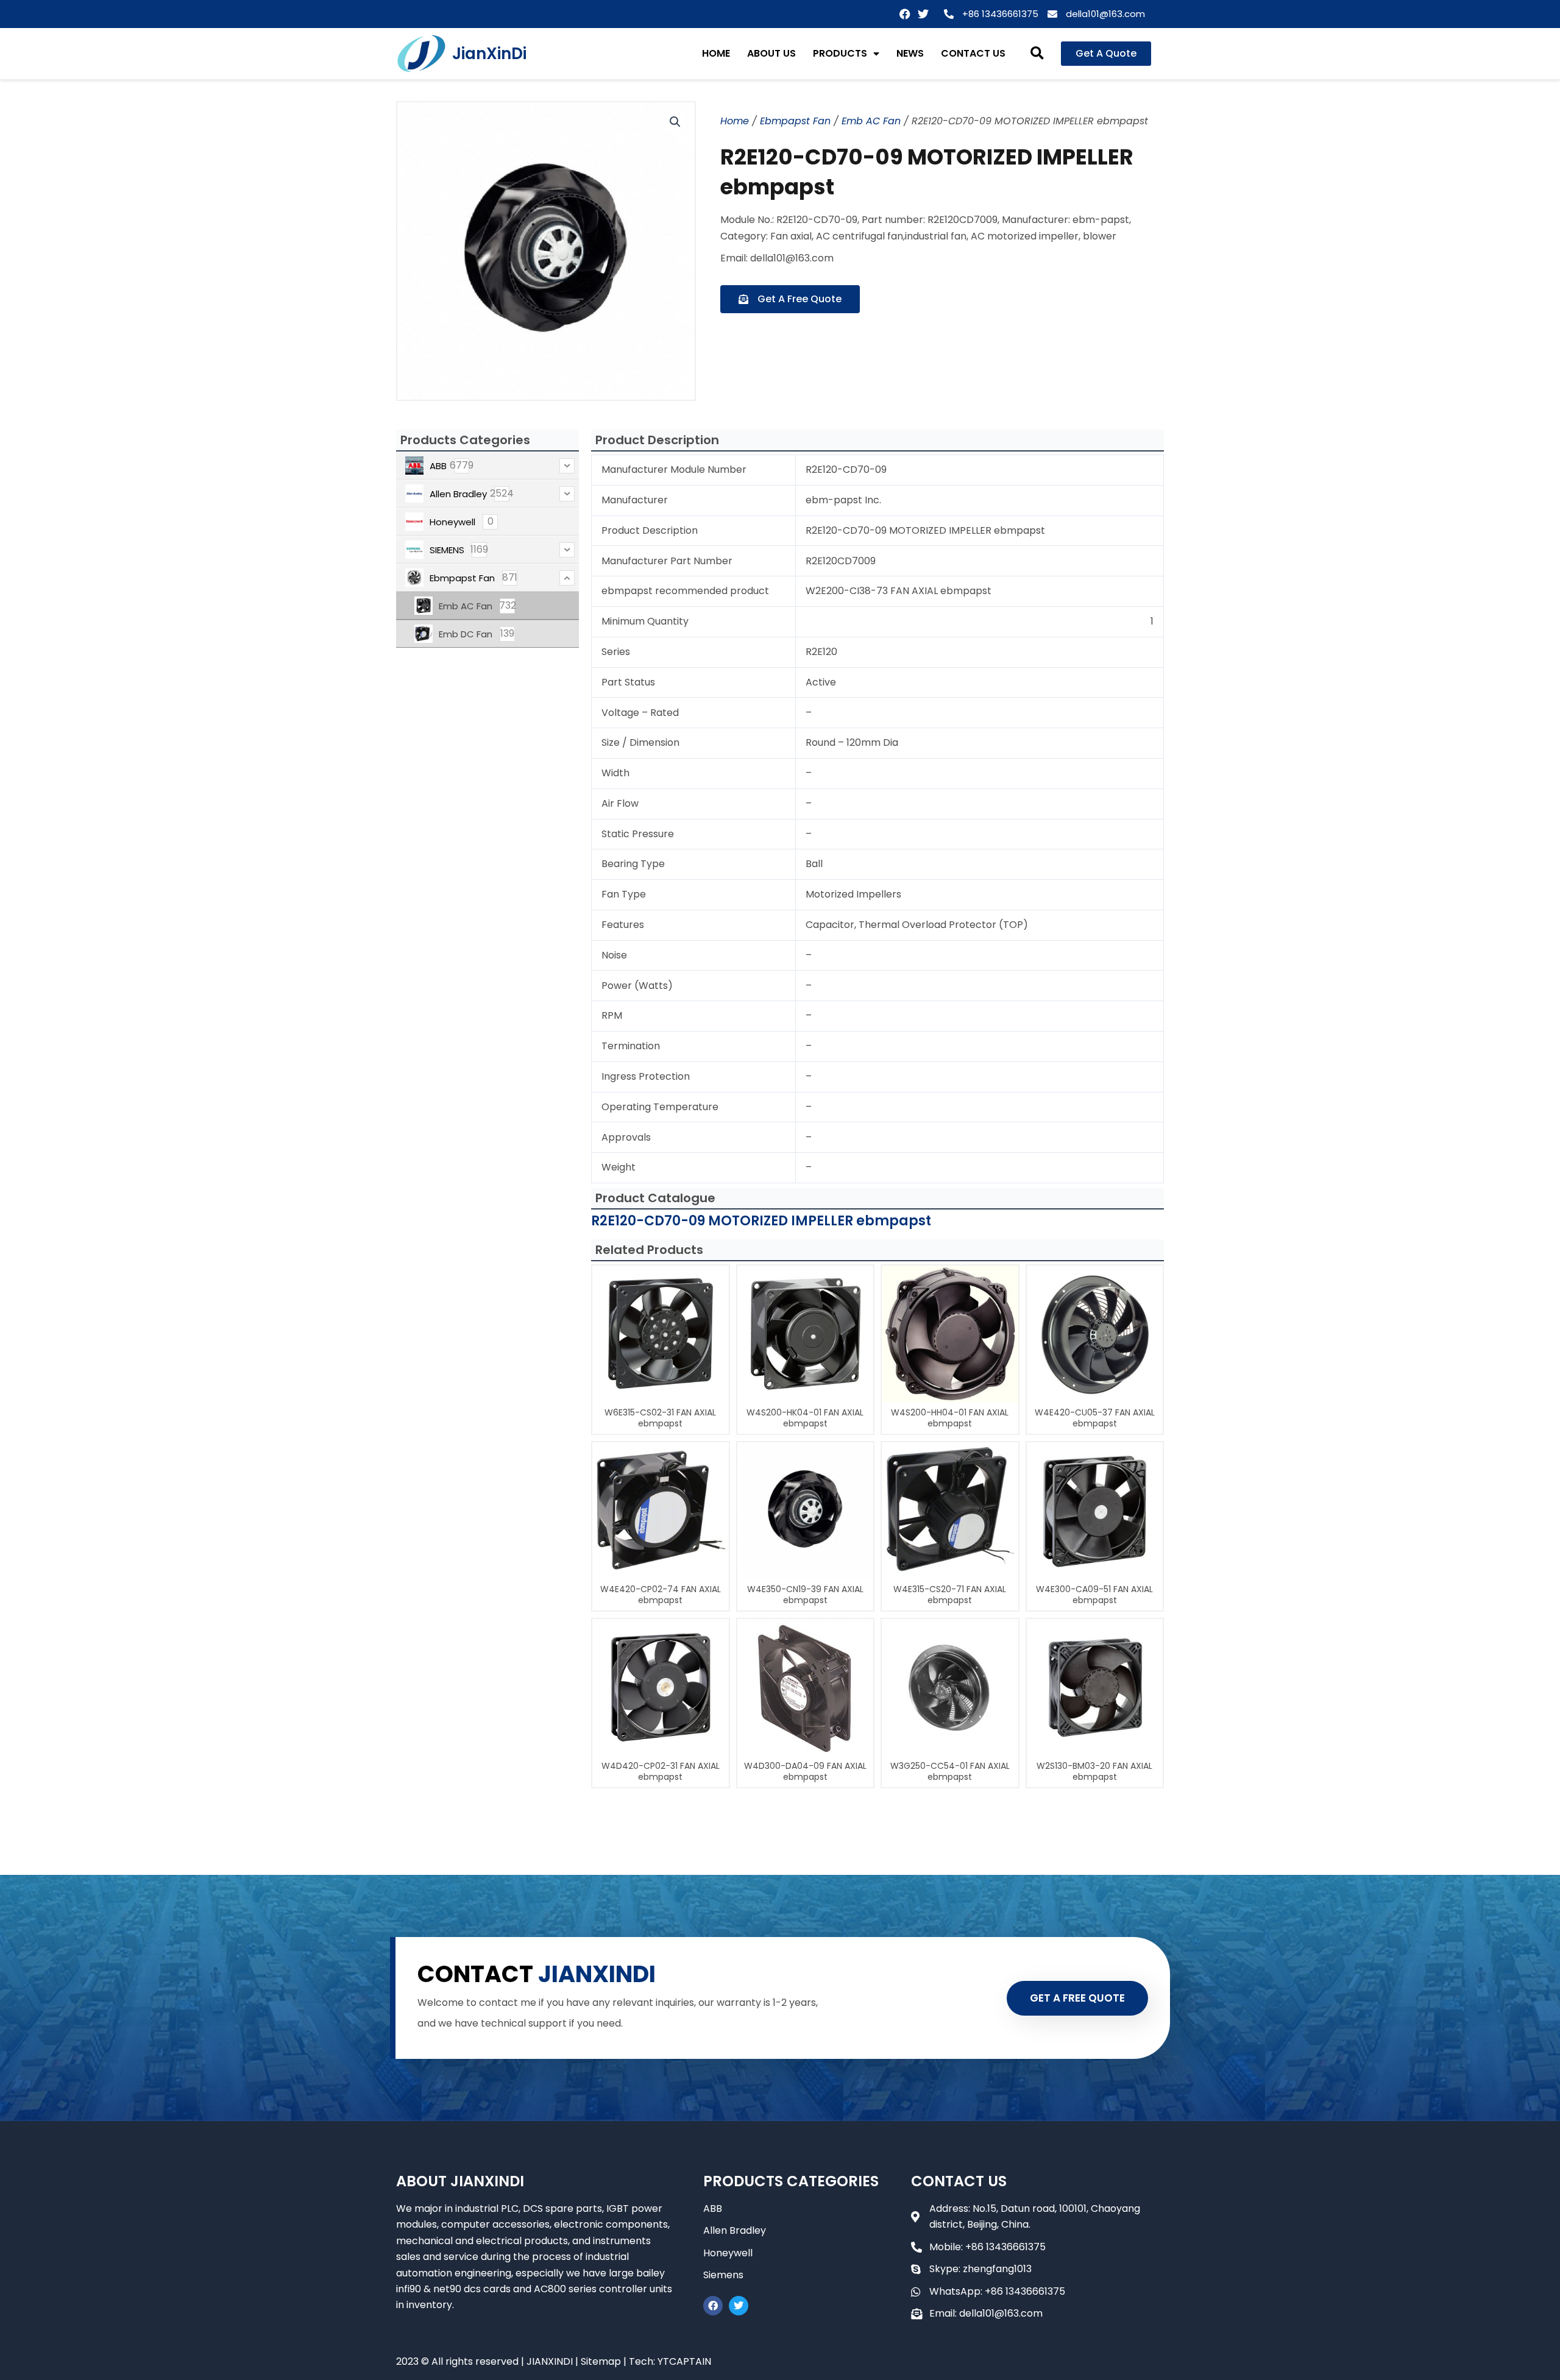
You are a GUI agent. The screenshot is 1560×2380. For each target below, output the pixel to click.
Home (735, 121)
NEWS (910, 53)
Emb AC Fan (871, 121)
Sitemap (601, 2361)
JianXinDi (489, 54)
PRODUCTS (840, 53)
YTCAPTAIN (684, 2361)
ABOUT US (771, 53)
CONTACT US (973, 53)
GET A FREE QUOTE (1077, 1998)
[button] (1037, 54)
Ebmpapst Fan (795, 121)
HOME (716, 53)
